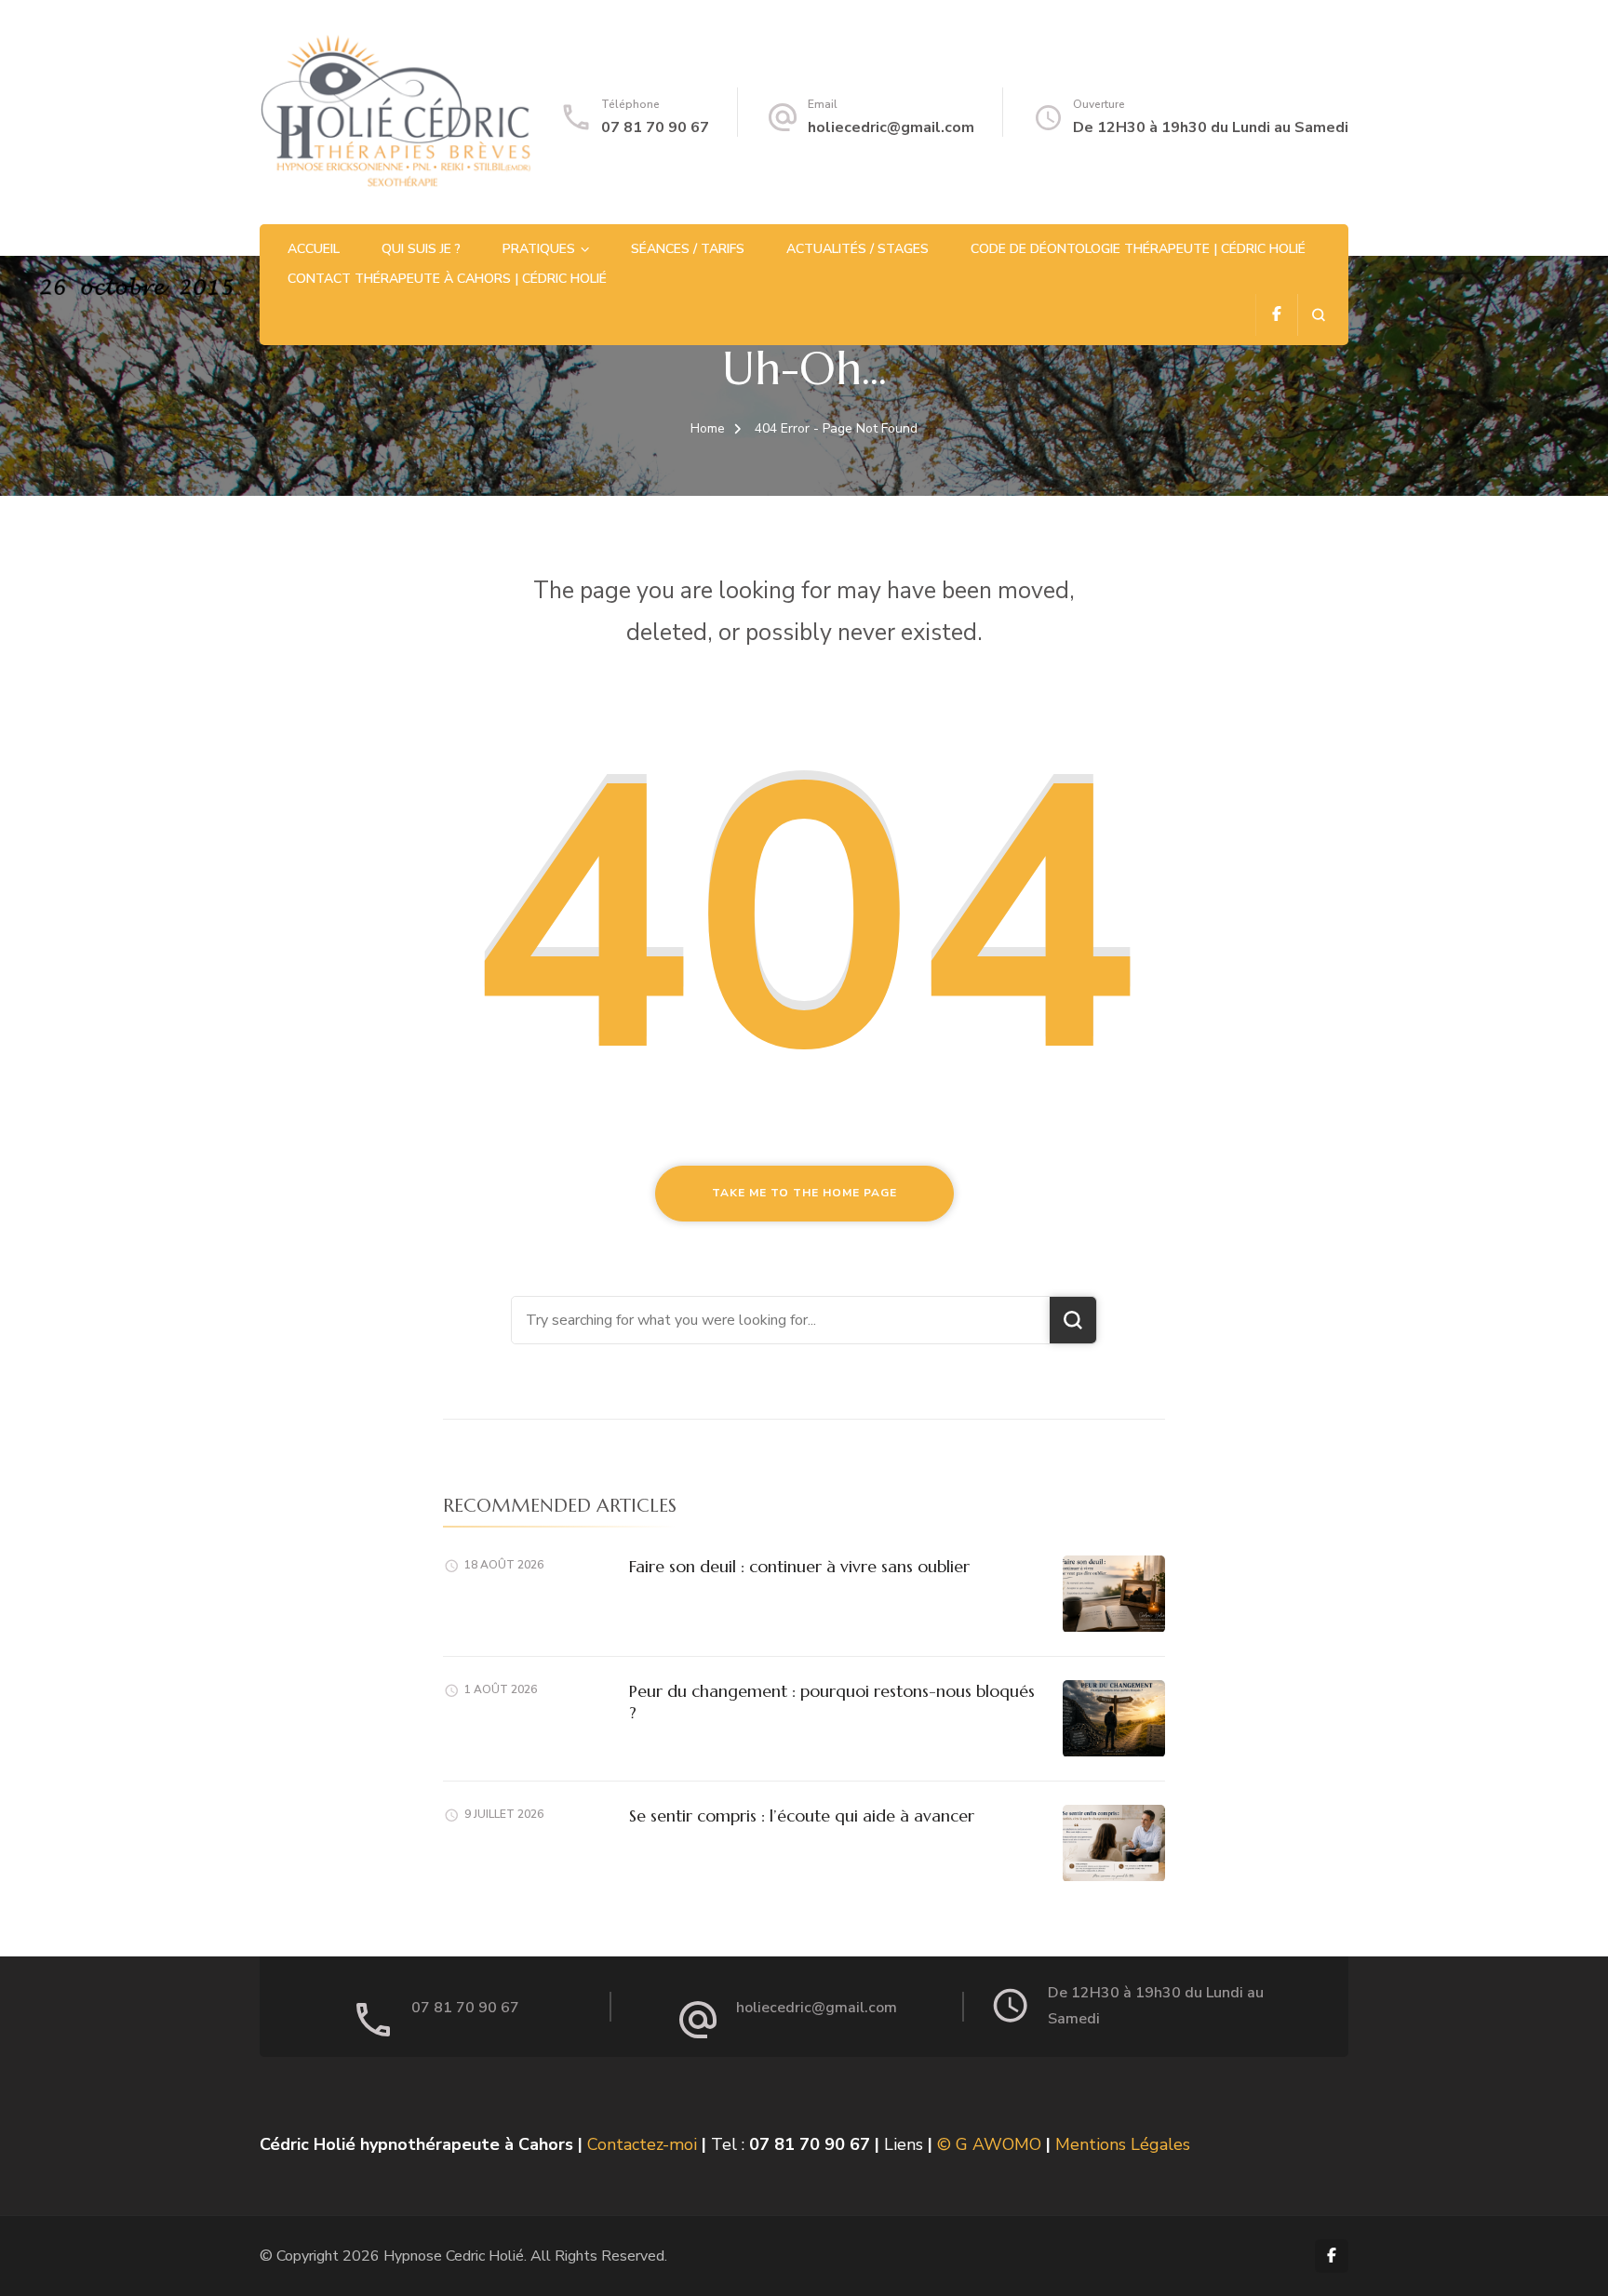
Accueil (314, 249)
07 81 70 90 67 (655, 127)
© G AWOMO (989, 2144)
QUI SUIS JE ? (421, 249)
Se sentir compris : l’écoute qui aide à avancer (802, 1815)
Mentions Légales (1123, 2144)
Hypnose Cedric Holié (454, 2256)
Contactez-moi (642, 2144)
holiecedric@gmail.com (891, 127)
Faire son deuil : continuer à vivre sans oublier (799, 1566)
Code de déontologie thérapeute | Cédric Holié (1138, 249)
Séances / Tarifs (688, 249)
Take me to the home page (804, 1193)
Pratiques (539, 249)
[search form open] (1318, 315)
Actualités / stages (858, 249)
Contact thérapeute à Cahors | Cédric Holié (447, 279)
